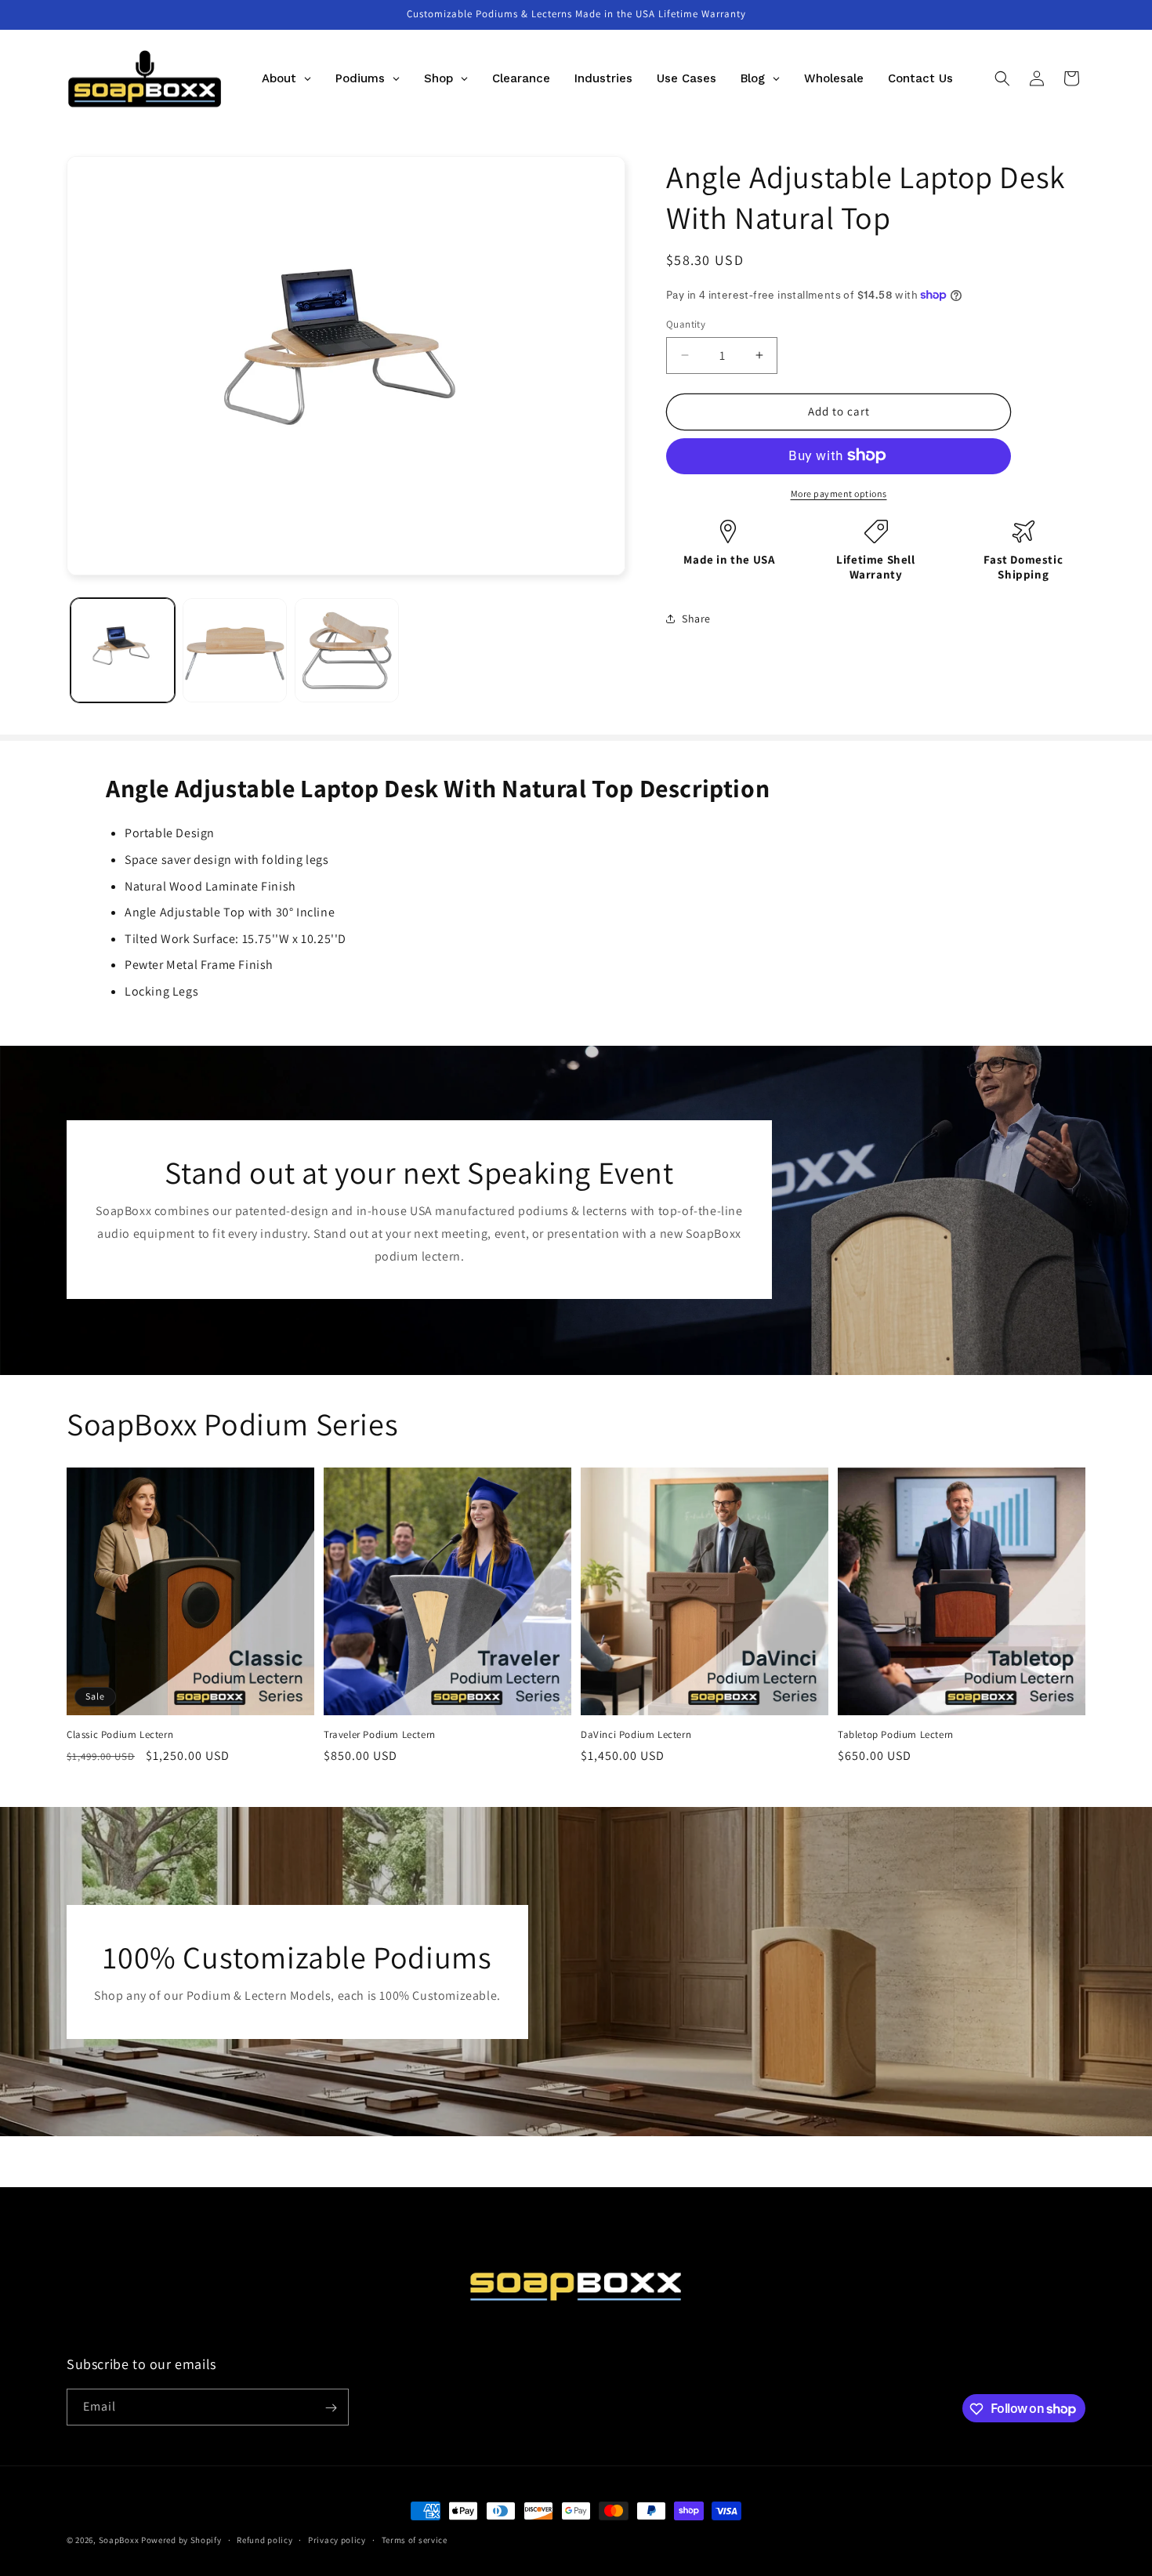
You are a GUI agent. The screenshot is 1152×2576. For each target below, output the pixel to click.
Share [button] (696, 619)
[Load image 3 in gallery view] (347, 650)
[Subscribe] (331, 2408)
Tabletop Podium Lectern (896, 1735)
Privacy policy (337, 2539)
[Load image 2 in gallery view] (235, 650)
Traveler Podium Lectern (380, 1735)
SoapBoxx (119, 2540)
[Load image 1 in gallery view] (123, 650)
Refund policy (264, 2539)
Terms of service (415, 2539)
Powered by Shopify (181, 2540)
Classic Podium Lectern (120, 1735)
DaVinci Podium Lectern (636, 1735)
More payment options (839, 493)
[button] (1002, 78)
